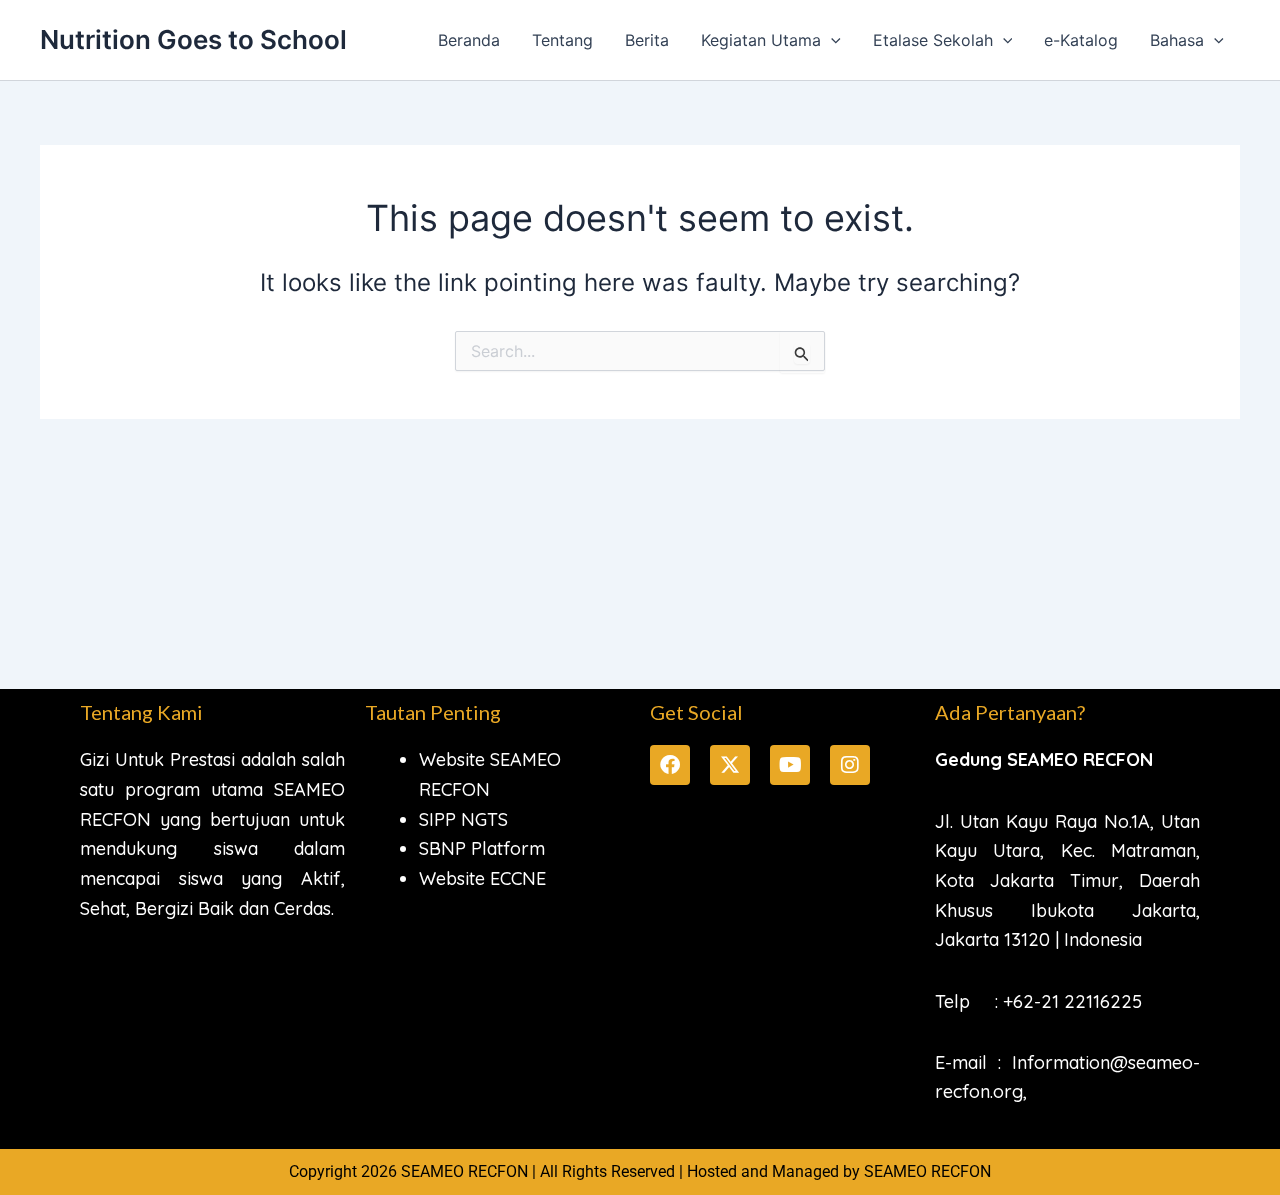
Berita (647, 40)
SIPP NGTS (463, 819)
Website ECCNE (482, 878)
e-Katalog (1081, 40)
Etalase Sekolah (933, 40)
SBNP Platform (482, 848)
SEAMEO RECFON (927, 1171)
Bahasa (1177, 40)
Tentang (562, 40)
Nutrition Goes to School (193, 39)
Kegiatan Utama (761, 40)
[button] (831, 40)
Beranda (469, 40)
